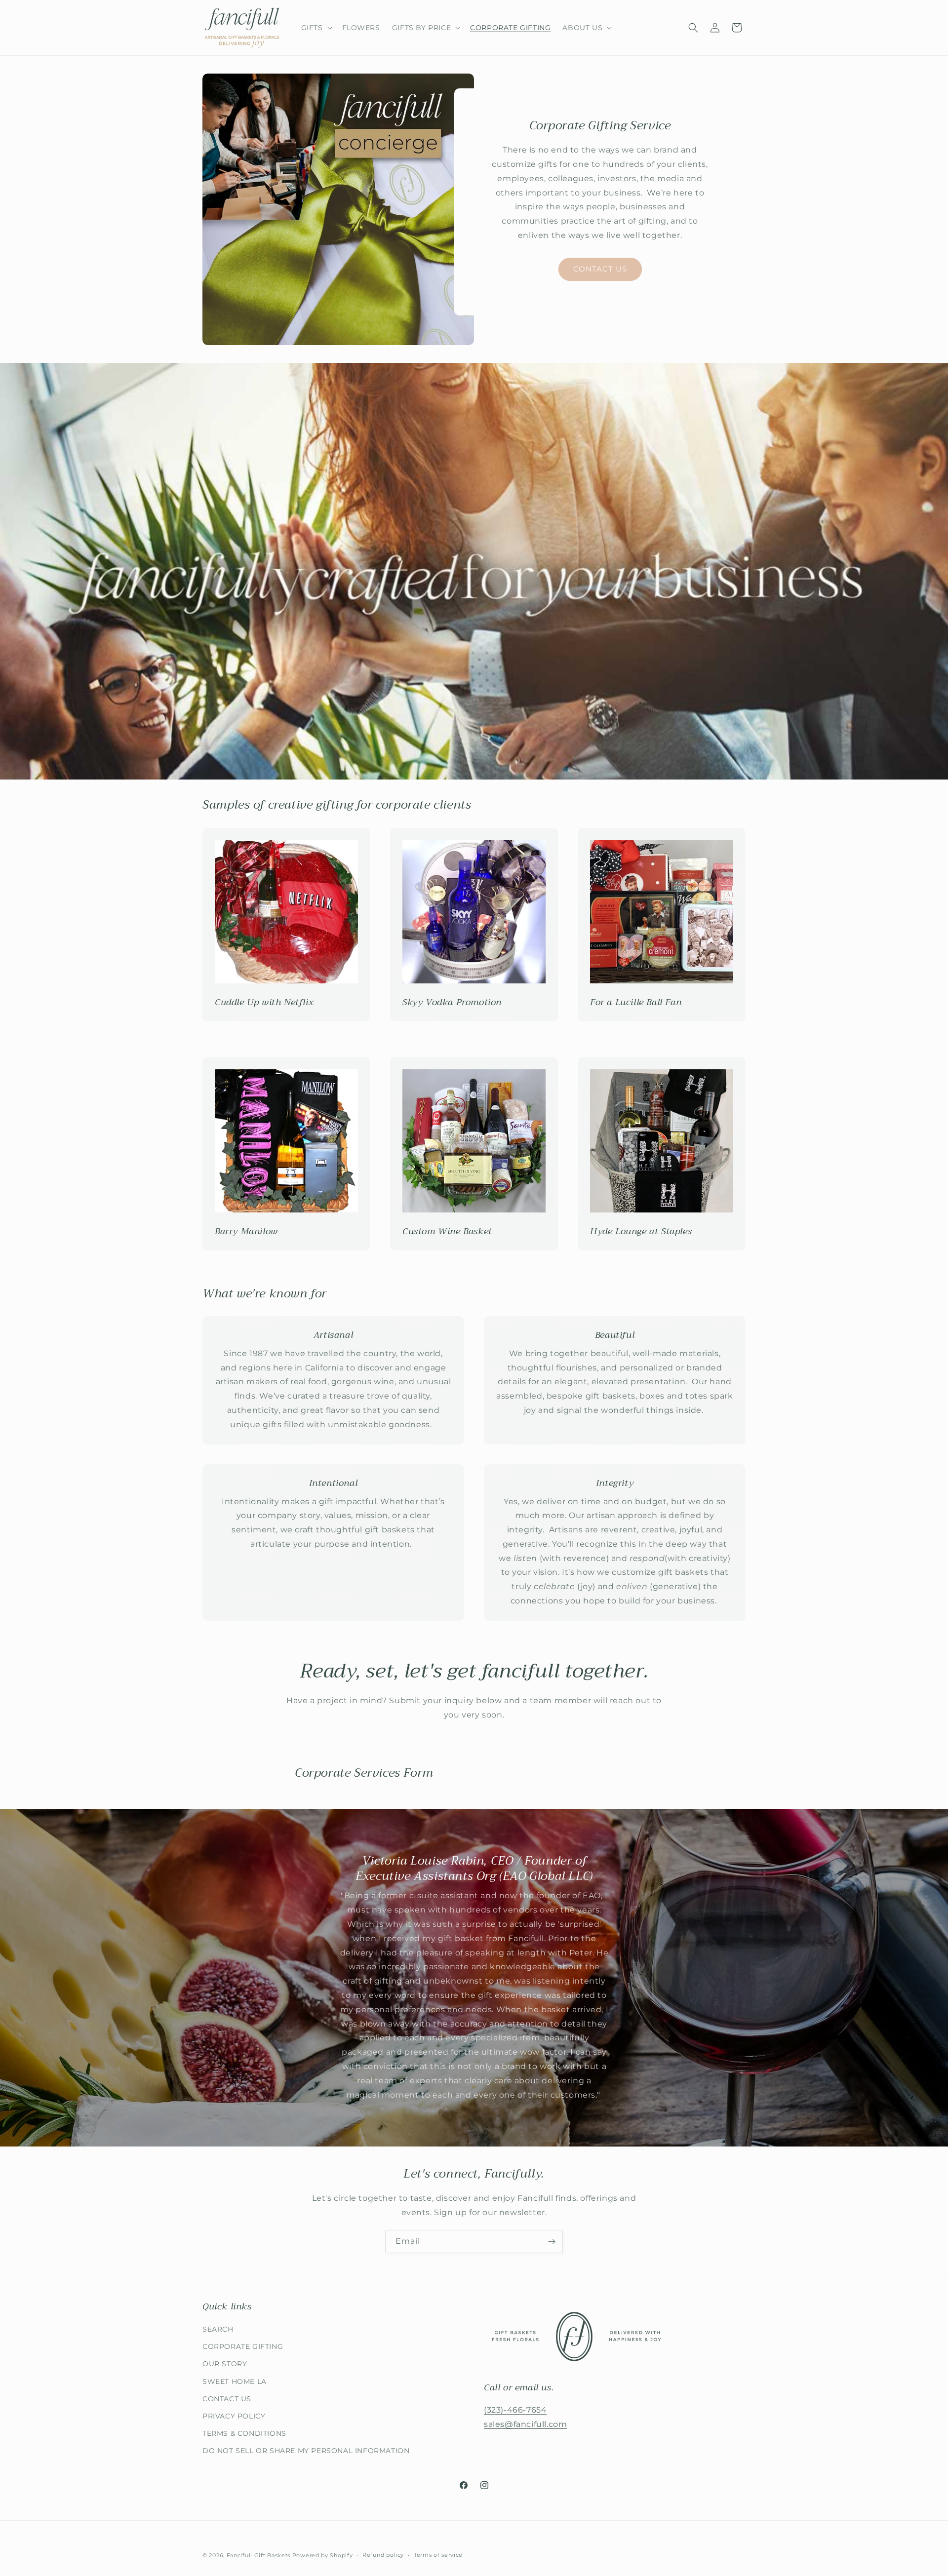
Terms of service (438, 2555)
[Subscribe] (552, 2242)
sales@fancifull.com (525, 2424)
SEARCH (218, 2329)
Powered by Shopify (323, 2555)
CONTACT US (600, 269)
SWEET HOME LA (235, 2381)
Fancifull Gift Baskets (258, 2555)
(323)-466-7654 (515, 2410)
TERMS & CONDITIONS (244, 2433)
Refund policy (383, 2555)
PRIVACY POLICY (234, 2416)
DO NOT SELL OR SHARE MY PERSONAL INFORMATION (306, 2451)
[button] (316, 28)
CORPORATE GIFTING (243, 2346)
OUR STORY (225, 2364)
